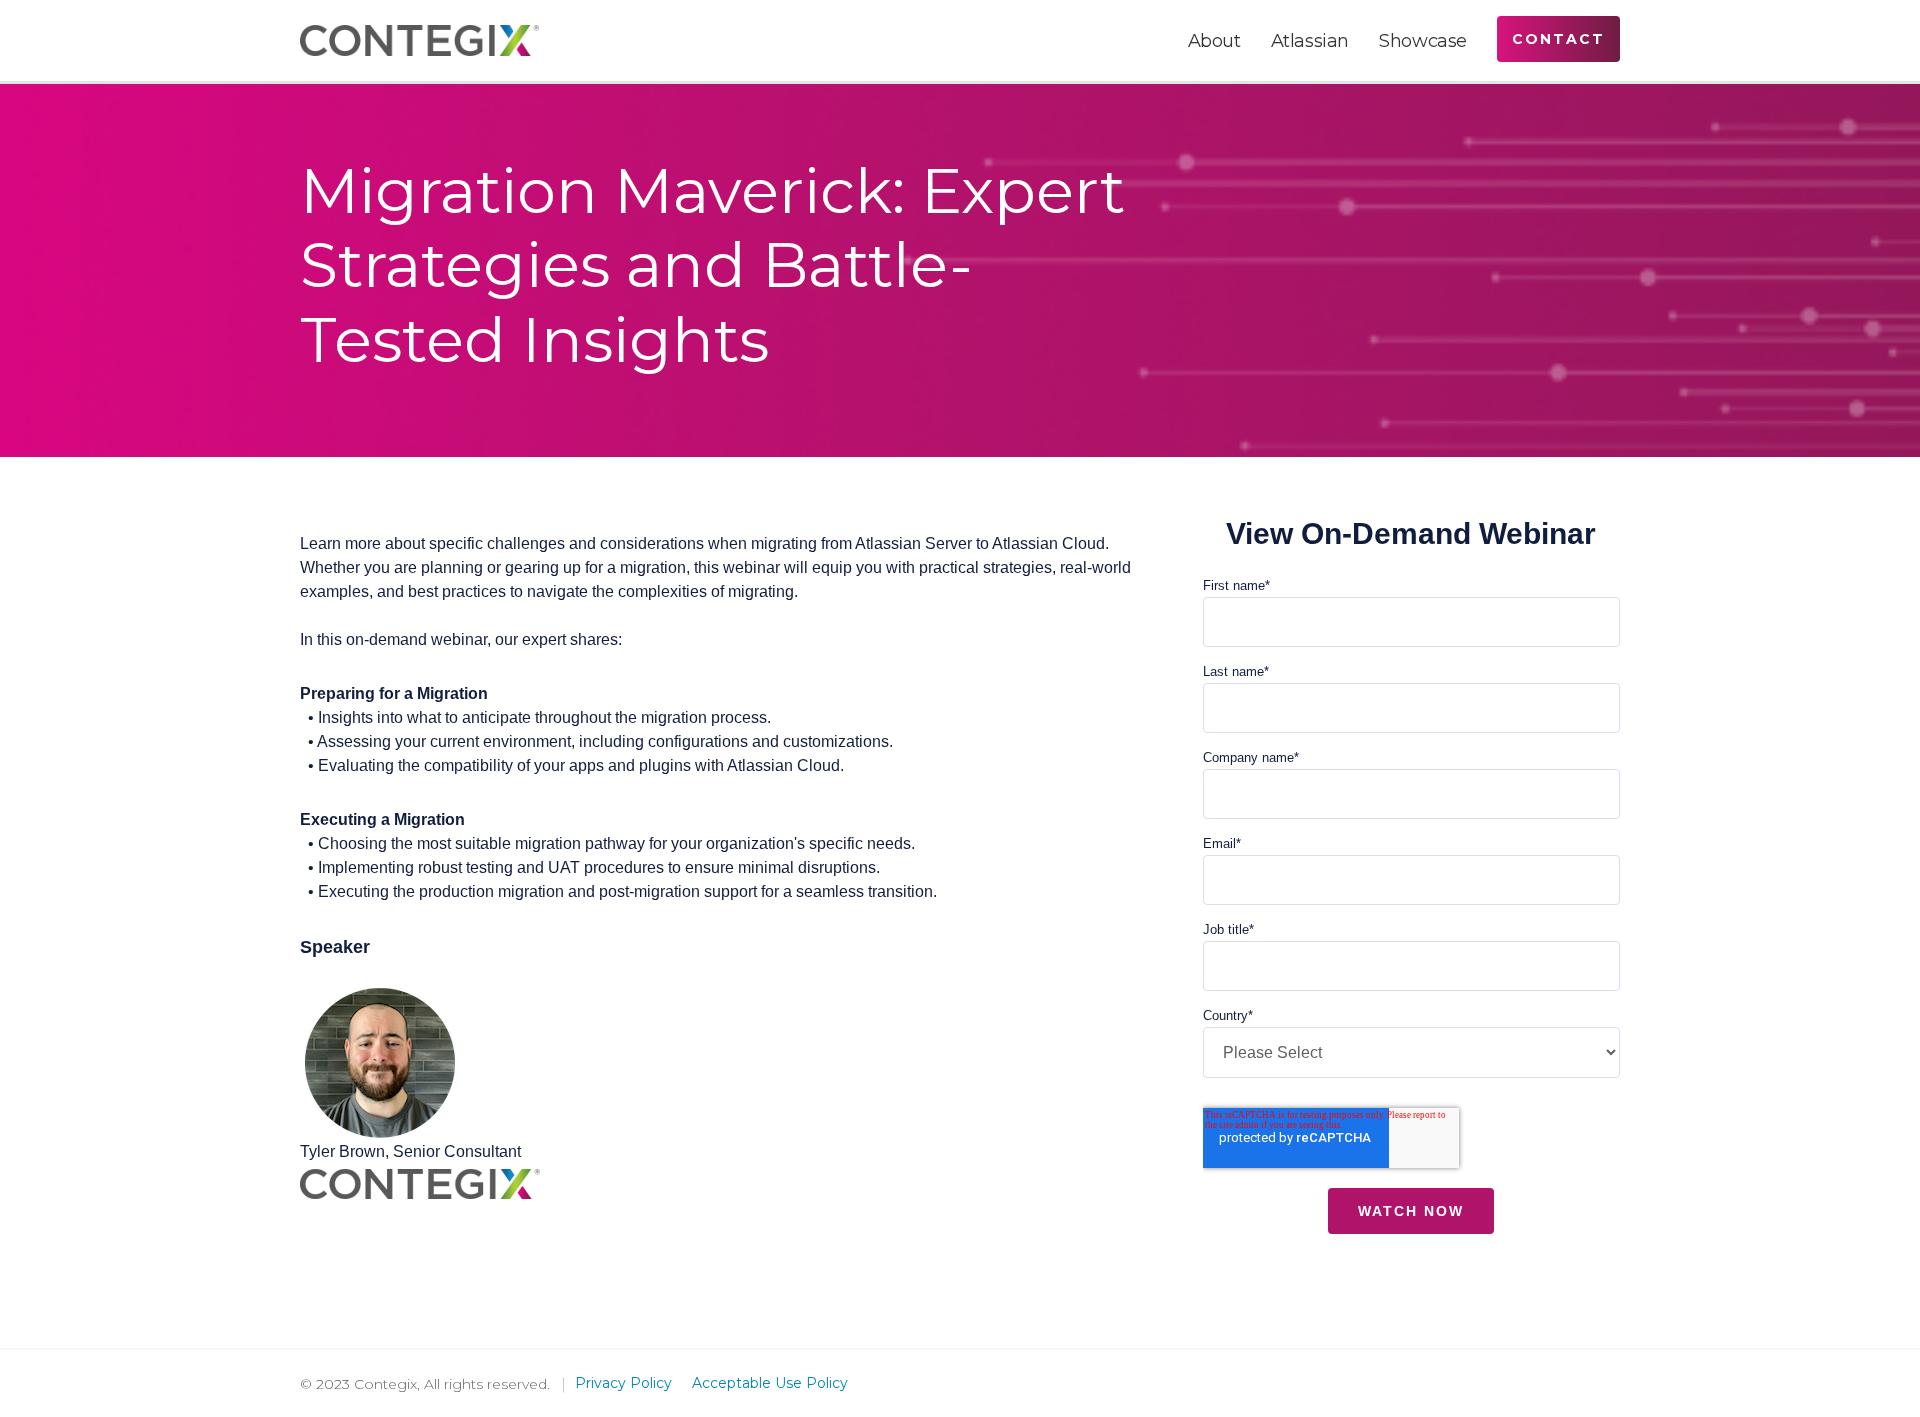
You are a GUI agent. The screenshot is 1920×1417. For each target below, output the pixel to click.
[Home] (419, 40)
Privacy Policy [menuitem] (623, 1383)
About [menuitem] (1214, 41)
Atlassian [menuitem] (1310, 41)
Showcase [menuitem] (1423, 41)
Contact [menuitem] (1558, 39)
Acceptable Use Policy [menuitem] (770, 1383)
